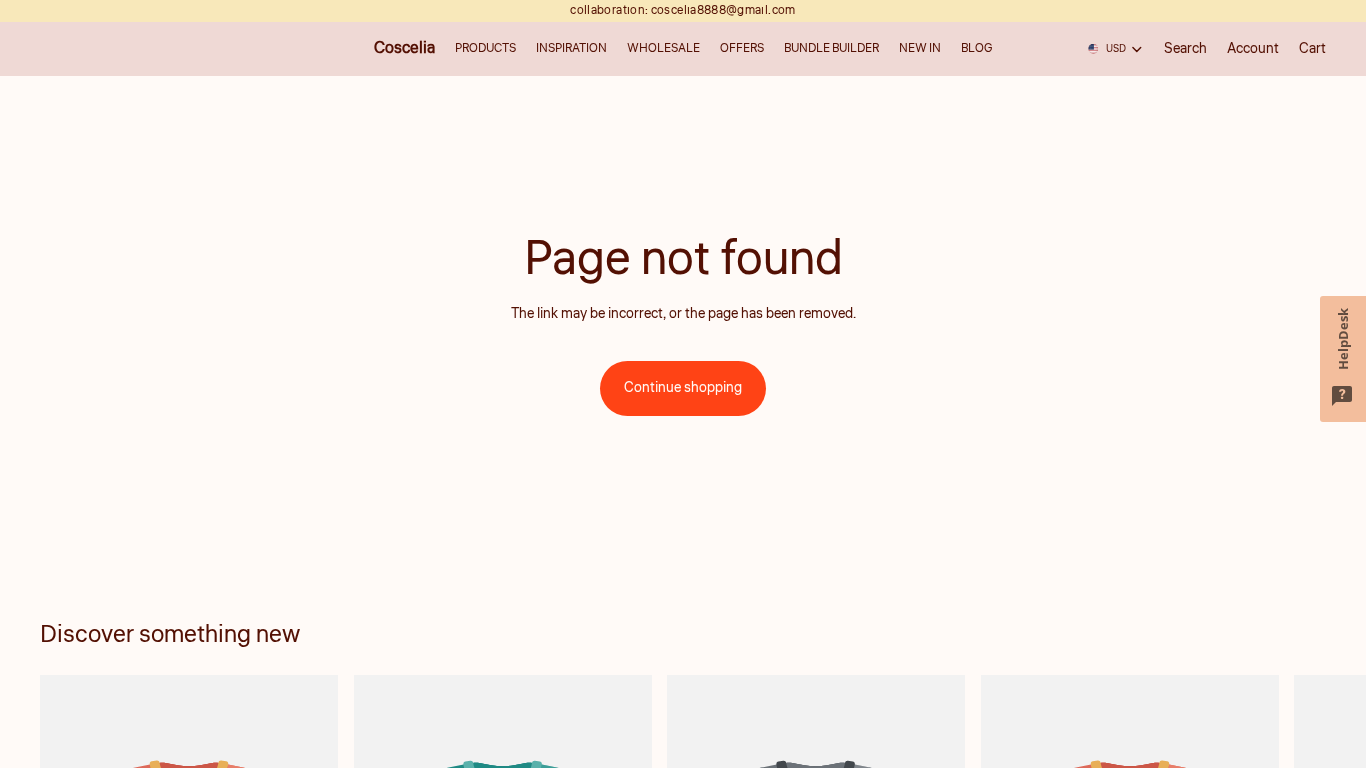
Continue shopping (683, 388)
